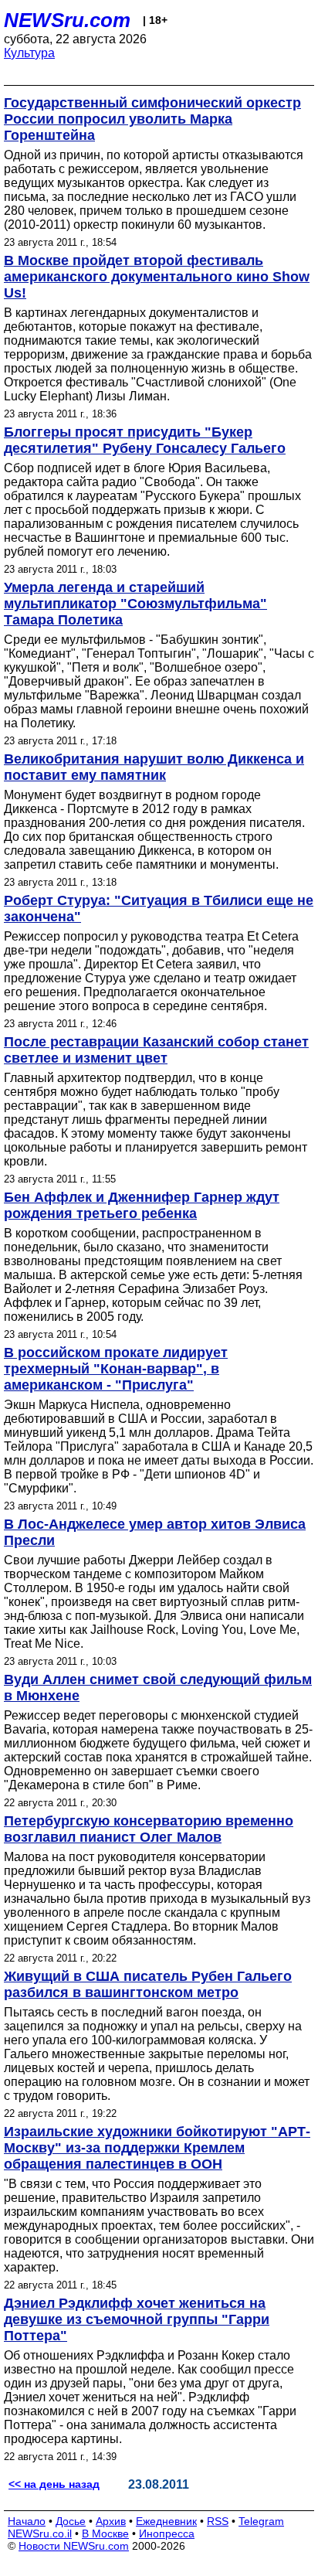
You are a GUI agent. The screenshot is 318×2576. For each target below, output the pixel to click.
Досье (71, 2521)
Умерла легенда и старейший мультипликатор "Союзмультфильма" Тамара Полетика (135, 604)
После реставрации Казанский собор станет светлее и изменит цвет (156, 1050)
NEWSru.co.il (40, 2533)
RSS (218, 2521)
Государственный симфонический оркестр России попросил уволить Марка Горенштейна (152, 119)
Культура (29, 53)
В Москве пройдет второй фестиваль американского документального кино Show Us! (157, 277)
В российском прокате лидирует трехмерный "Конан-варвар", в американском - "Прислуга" (116, 1369)
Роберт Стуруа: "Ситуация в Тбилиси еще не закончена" (159, 909)
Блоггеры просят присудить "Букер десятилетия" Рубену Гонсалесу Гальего (145, 440)
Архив (111, 2521)
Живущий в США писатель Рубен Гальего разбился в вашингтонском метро (148, 1984)
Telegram (261, 2521)
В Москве (105, 2533)
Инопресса (167, 2533)
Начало (27, 2521)
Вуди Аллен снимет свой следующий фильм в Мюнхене (158, 1688)
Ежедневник (166, 2521)
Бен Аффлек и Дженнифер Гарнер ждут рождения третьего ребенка (142, 1205)
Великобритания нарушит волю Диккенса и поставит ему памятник (154, 767)
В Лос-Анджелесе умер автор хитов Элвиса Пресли (155, 1532)
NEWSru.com (67, 20)
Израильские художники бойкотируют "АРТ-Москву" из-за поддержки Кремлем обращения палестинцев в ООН (157, 2148)
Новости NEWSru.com (74, 2546)
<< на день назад (54, 2484)
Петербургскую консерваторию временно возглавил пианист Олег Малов (149, 1829)
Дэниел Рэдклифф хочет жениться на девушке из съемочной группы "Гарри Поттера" (137, 2319)
